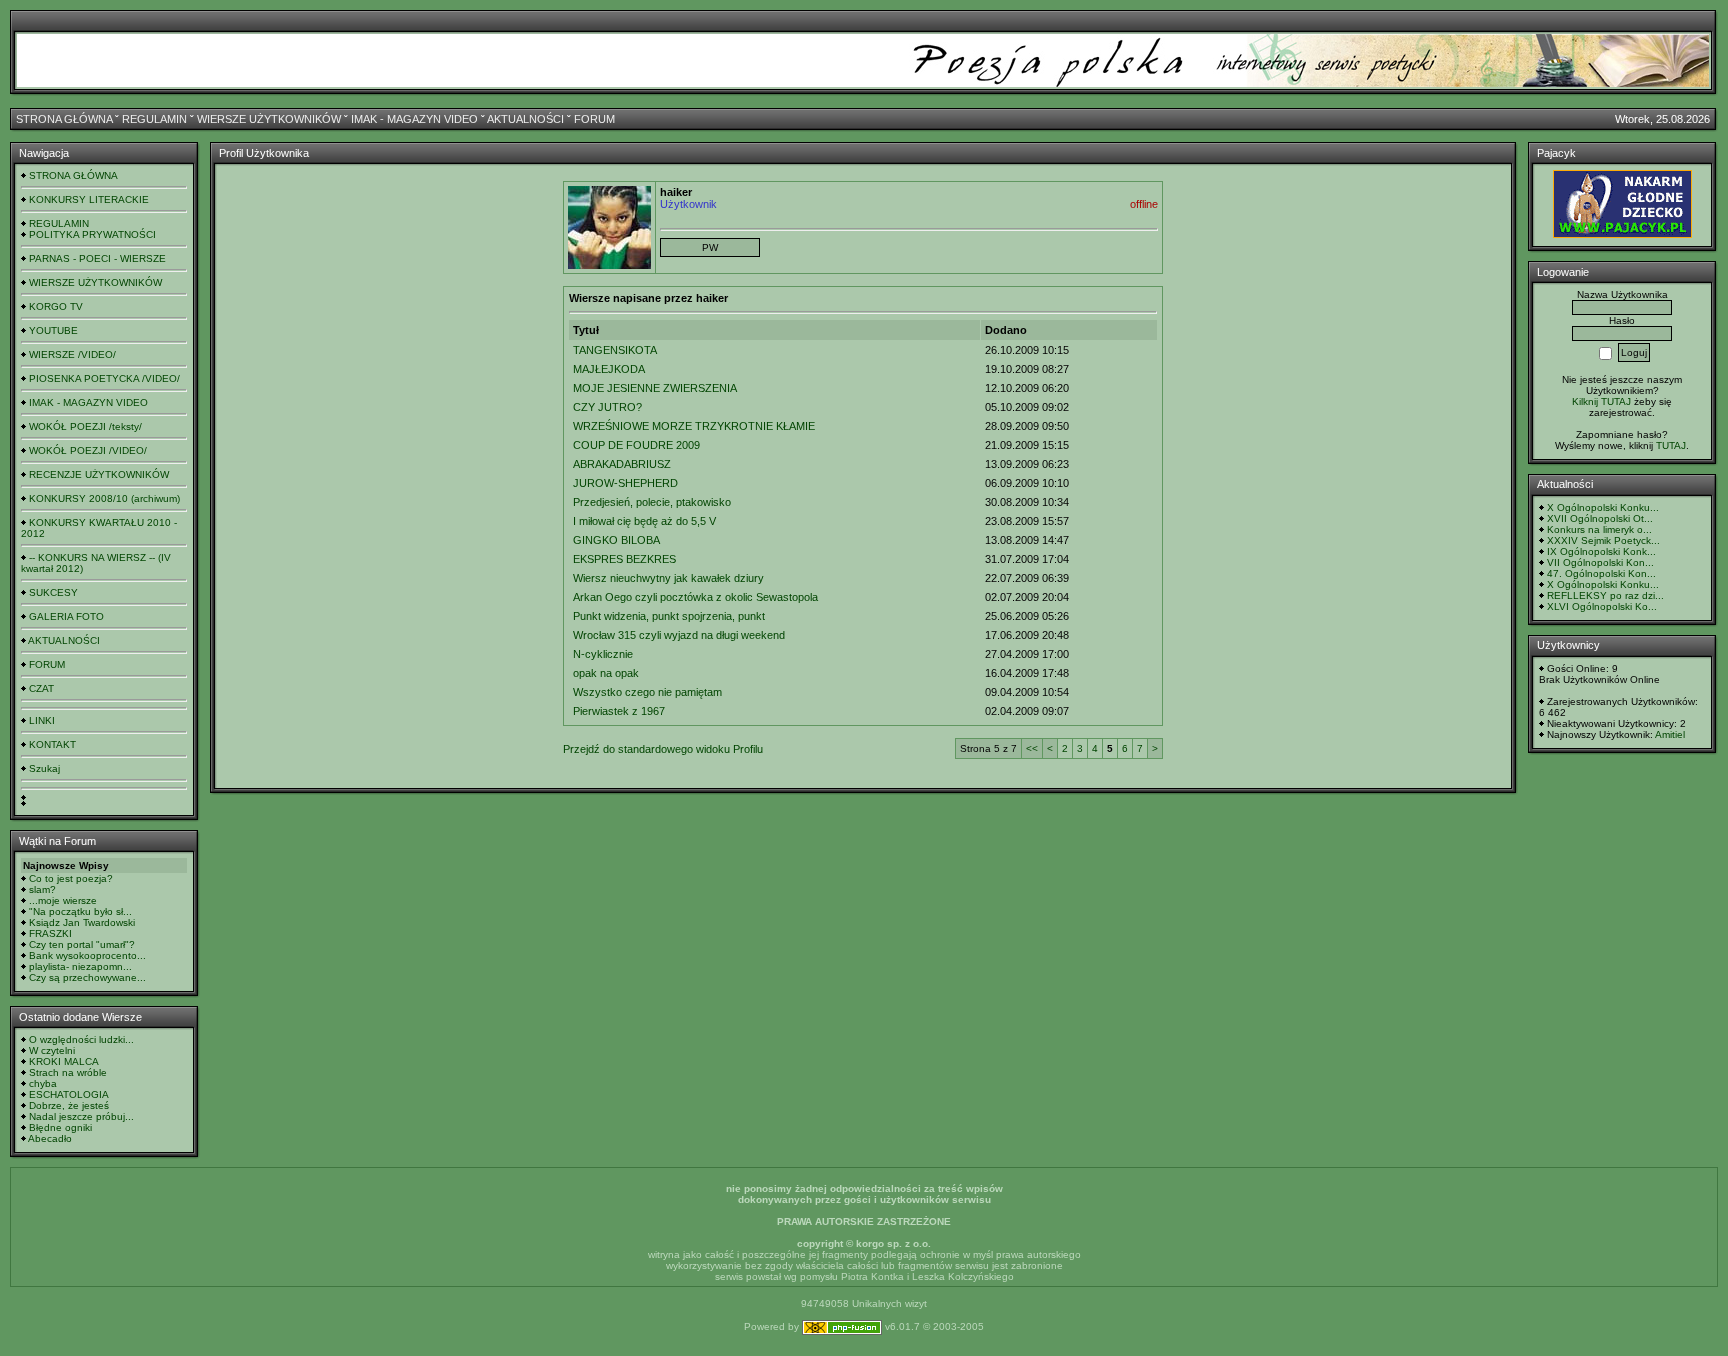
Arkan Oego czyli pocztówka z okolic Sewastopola (695, 597)
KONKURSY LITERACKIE (89, 199)
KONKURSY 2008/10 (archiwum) (104, 498)
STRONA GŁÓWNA (64, 119)
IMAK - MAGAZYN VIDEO (414, 119)
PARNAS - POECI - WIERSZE (97, 258)
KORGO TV (56, 306)
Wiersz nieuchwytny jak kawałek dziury (668, 578)
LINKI (42, 720)
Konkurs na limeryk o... (1599, 529)
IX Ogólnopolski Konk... (1601, 551)
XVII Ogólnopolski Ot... (1600, 518)
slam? (42, 889)
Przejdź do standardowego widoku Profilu (663, 749)
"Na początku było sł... (80, 911)
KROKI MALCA (64, 1061)
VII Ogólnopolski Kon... (1600, 562)
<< (1032, 748)
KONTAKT (52, 744)
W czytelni (52, 1050)
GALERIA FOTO (66, 616)
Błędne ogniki (60, 1127)
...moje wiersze (63, 900)
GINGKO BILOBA (616, 540)
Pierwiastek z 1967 (619, 711)
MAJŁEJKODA (609, 369)
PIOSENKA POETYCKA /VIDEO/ (104, 378)
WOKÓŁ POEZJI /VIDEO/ (88, 450)
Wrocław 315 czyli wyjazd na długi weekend (679, 635)
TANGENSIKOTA (615, 350)
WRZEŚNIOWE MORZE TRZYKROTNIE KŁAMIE (694, 426)
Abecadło (50, 1138)
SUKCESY (53, 592)
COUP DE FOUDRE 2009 (636, 445)
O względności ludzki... (81, 1039)
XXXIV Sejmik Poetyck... (1603, 540)
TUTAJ (1671, 445)
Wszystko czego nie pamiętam (647, 692)
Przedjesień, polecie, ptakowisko (652, 502)
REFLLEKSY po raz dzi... (1605, 595)
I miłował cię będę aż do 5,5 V (644, 521)
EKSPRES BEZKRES (624, 559)
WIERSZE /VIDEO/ (72, 354)
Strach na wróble (68, 1072)
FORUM (594, 119)
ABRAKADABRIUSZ (622, 464)
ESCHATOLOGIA (69, 1094)
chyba (43, 1083)
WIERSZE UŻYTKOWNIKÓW (269, 119)
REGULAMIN (154, 119)
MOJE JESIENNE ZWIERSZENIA (655, 388)
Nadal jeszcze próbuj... (81, 1116)
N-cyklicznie (603, 654)
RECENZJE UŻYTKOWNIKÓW (99, 474)
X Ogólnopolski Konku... (1603, 507)
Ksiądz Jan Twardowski (82, 922)
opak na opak (606, 673)
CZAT (41, 688)
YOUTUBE (53, 330)
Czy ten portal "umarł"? (82, 944)
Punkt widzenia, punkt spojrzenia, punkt (669, 616)
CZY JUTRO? (607, 407)
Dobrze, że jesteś (69, 1105)
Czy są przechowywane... (87, 977)
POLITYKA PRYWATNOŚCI (92, 234)
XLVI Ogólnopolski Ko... (1602, 606)
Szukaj (44, 768)
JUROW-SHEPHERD (625, 483)
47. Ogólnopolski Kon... (1601, 573)
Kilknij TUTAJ (1601, 401)
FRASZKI (50, 933)
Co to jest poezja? (71, 878)
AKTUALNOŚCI (525, 119)
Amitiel (1670, 734)
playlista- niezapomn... (80, 966)
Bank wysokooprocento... (87, 955)
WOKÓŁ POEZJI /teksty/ (85, 426)
